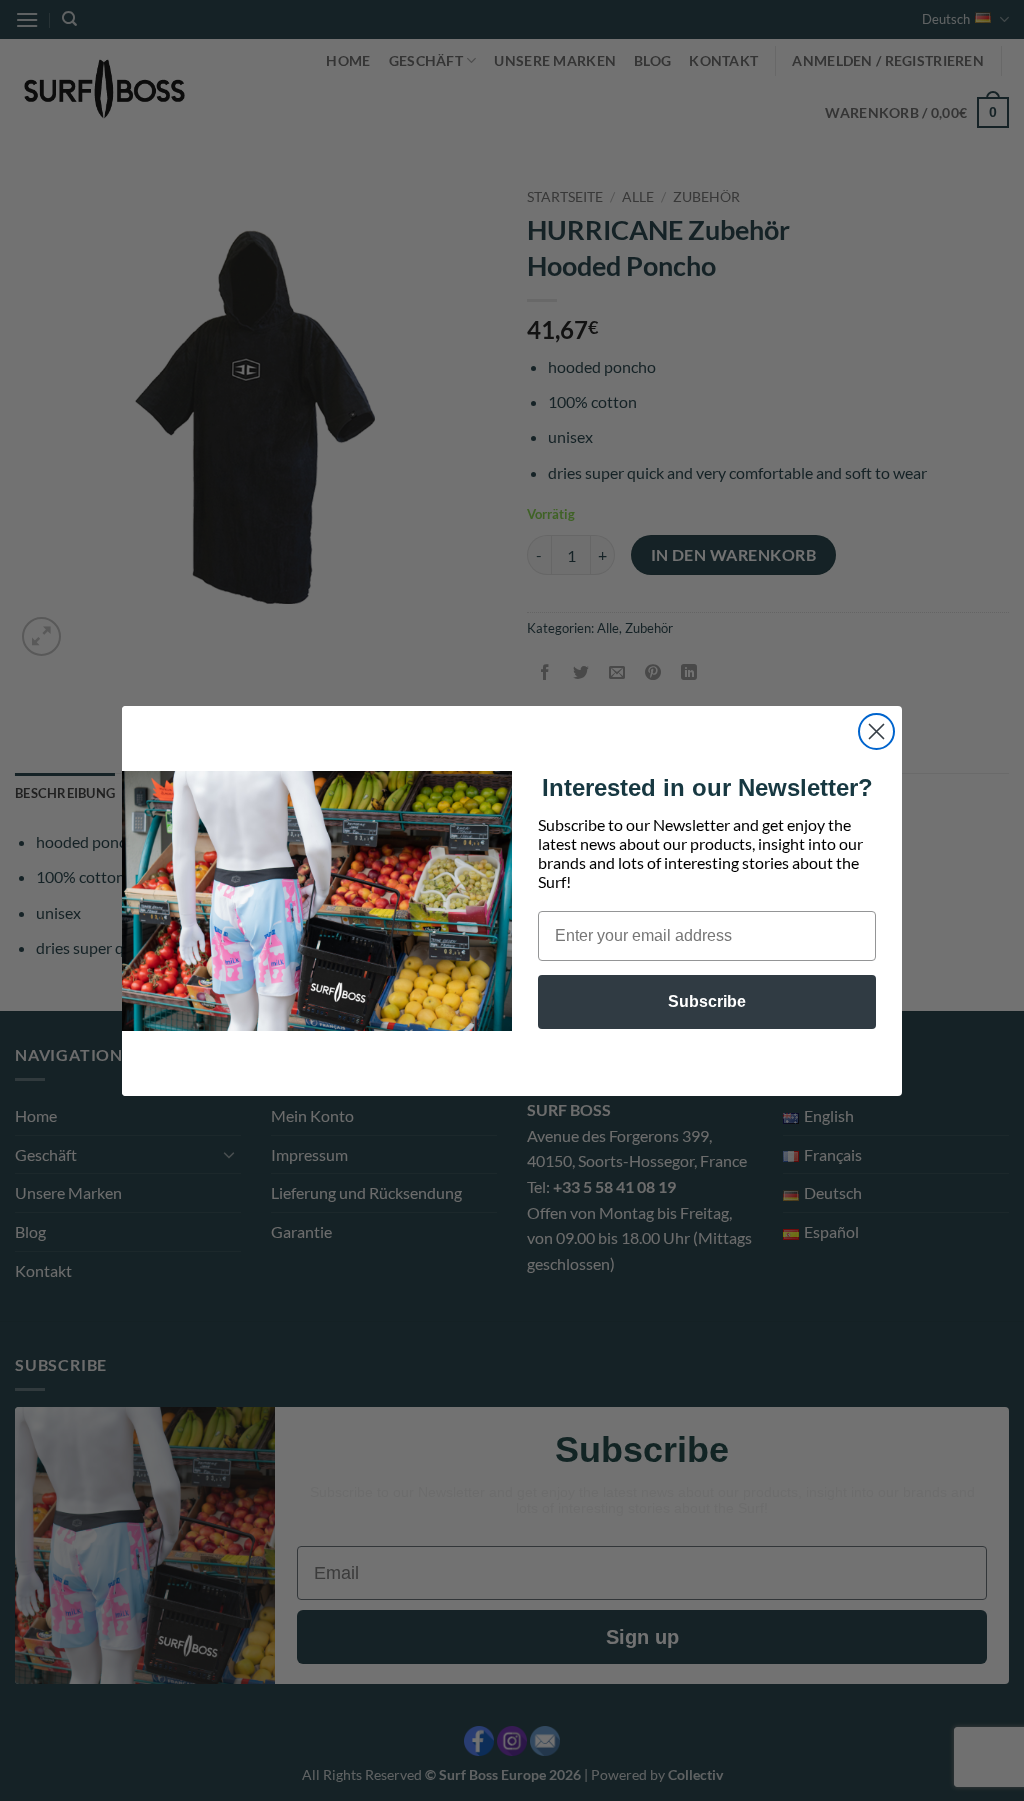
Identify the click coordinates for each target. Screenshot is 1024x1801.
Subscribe (707, 1001)
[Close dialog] (876, 731)
